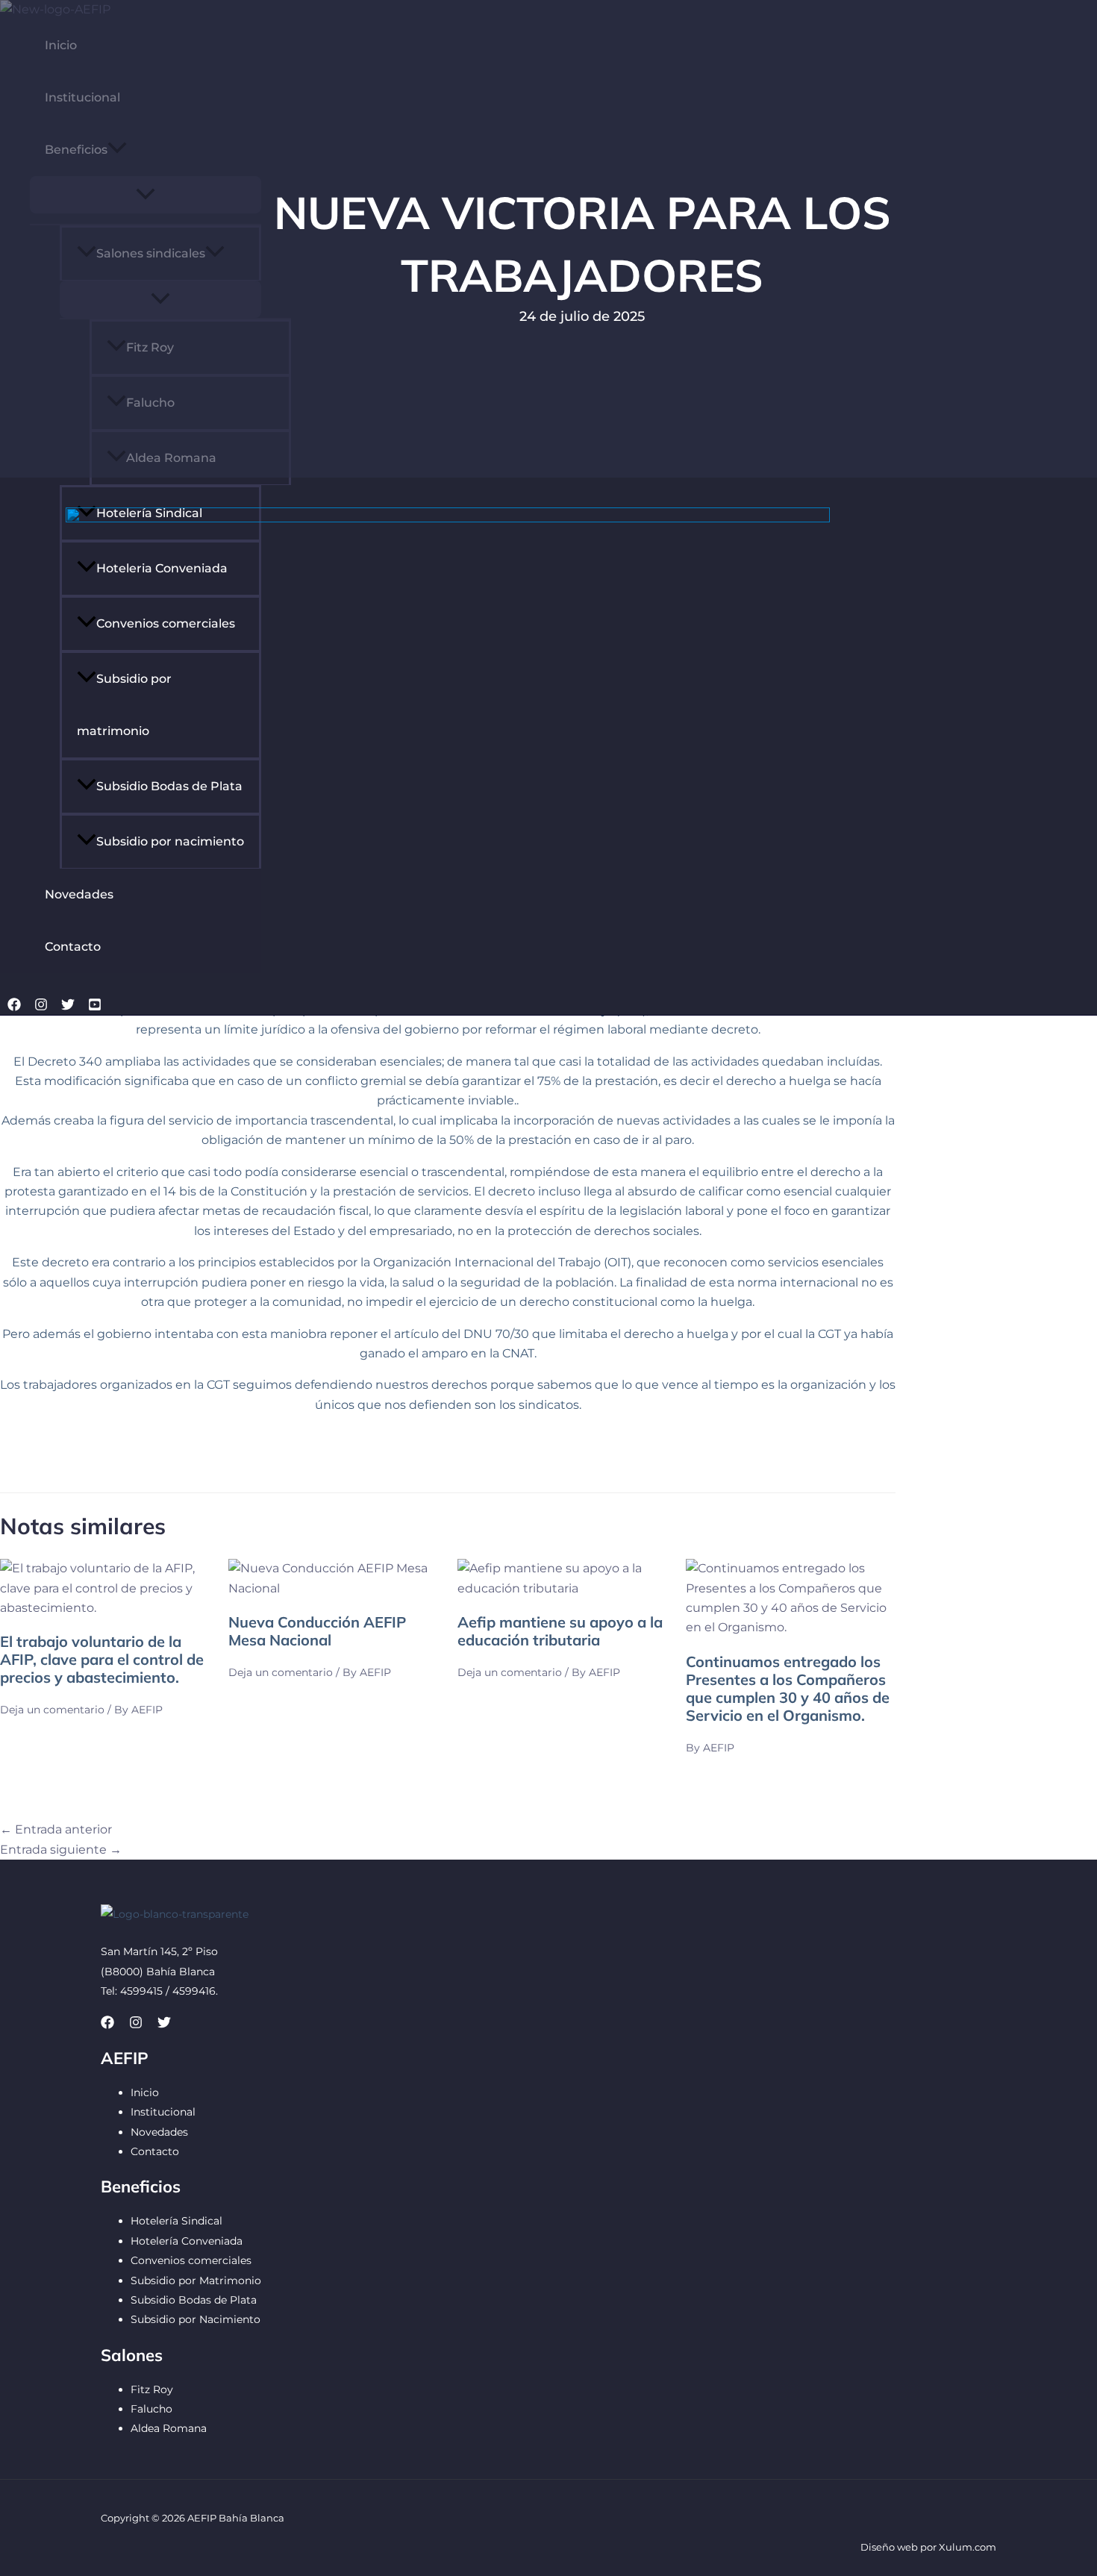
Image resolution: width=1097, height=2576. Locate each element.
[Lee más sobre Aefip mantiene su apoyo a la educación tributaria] (562, 1588)
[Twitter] (68, 1007)
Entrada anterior (56, 1829)
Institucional (163, 2112)
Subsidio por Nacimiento (196, 2319)
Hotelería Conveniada (187, 2241)
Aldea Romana (169, 2428)
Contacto (73, 947)
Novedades (159, 2132)
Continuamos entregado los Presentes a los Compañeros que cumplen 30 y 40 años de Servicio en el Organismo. (788, 1688)
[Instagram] (41, 1007)
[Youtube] (95, 1007)
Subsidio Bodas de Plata (194, 2300)
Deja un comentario (52, 1710)
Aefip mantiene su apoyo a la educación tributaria (560, 1631)
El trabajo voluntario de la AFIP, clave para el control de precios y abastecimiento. (102, 1659)
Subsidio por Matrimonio (196, 2280)
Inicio (145, 2092)
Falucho (151, 2409)
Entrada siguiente (61, 1850)
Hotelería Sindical (176, 2221)
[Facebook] (14, 1007)
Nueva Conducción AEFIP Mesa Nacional (317, 1631)
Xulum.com (968, 2547)
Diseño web (889, 2547)
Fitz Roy (152, 2389)
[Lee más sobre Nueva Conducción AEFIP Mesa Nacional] (333, 1588)
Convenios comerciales (191, 2260)
